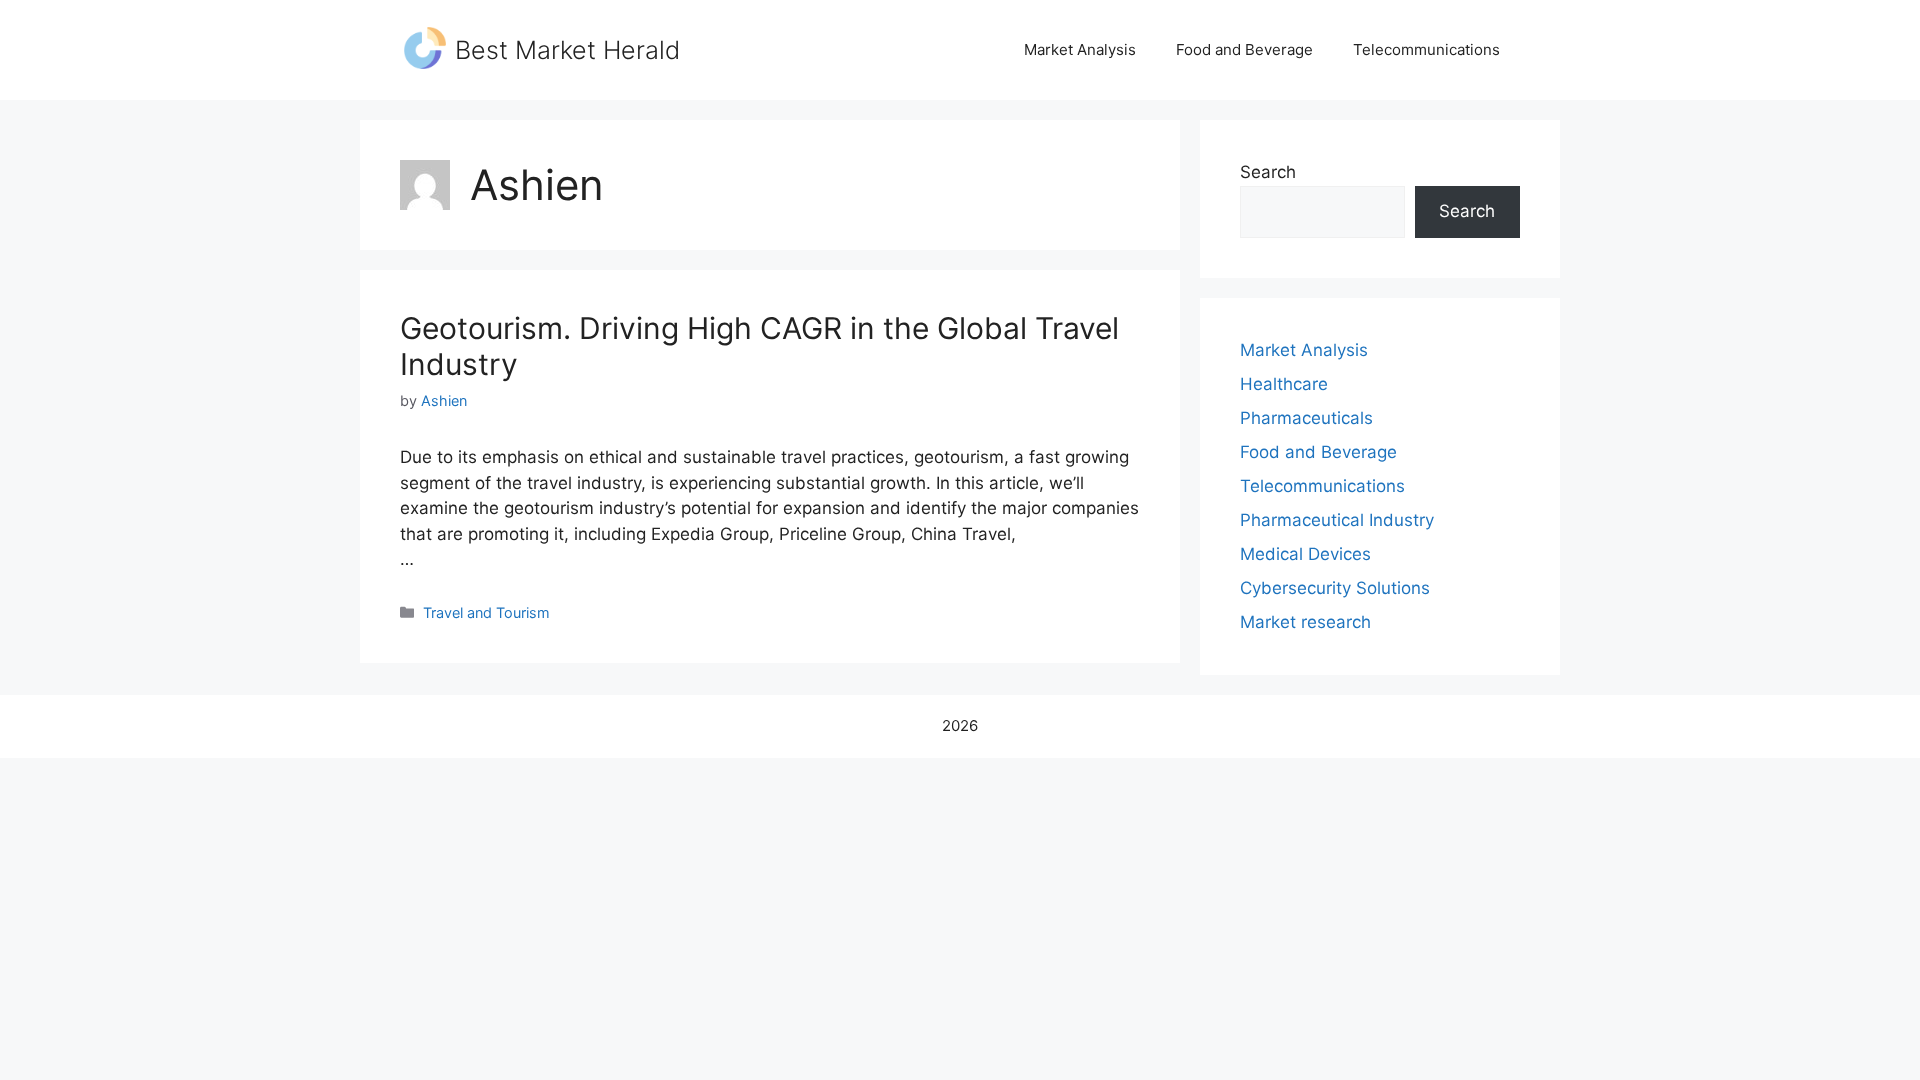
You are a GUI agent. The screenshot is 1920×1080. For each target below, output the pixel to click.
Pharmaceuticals (1306, 418)
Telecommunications (1426, 49)
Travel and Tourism (486, 612)
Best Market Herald (567, 50)
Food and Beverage (1244, 49)
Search (1268, 172)
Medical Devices (1305, 554)
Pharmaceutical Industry (1337, 520)
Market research (1305, 622)
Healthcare (1284, 384)
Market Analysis (1080, 49)
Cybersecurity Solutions (1335, 588)
